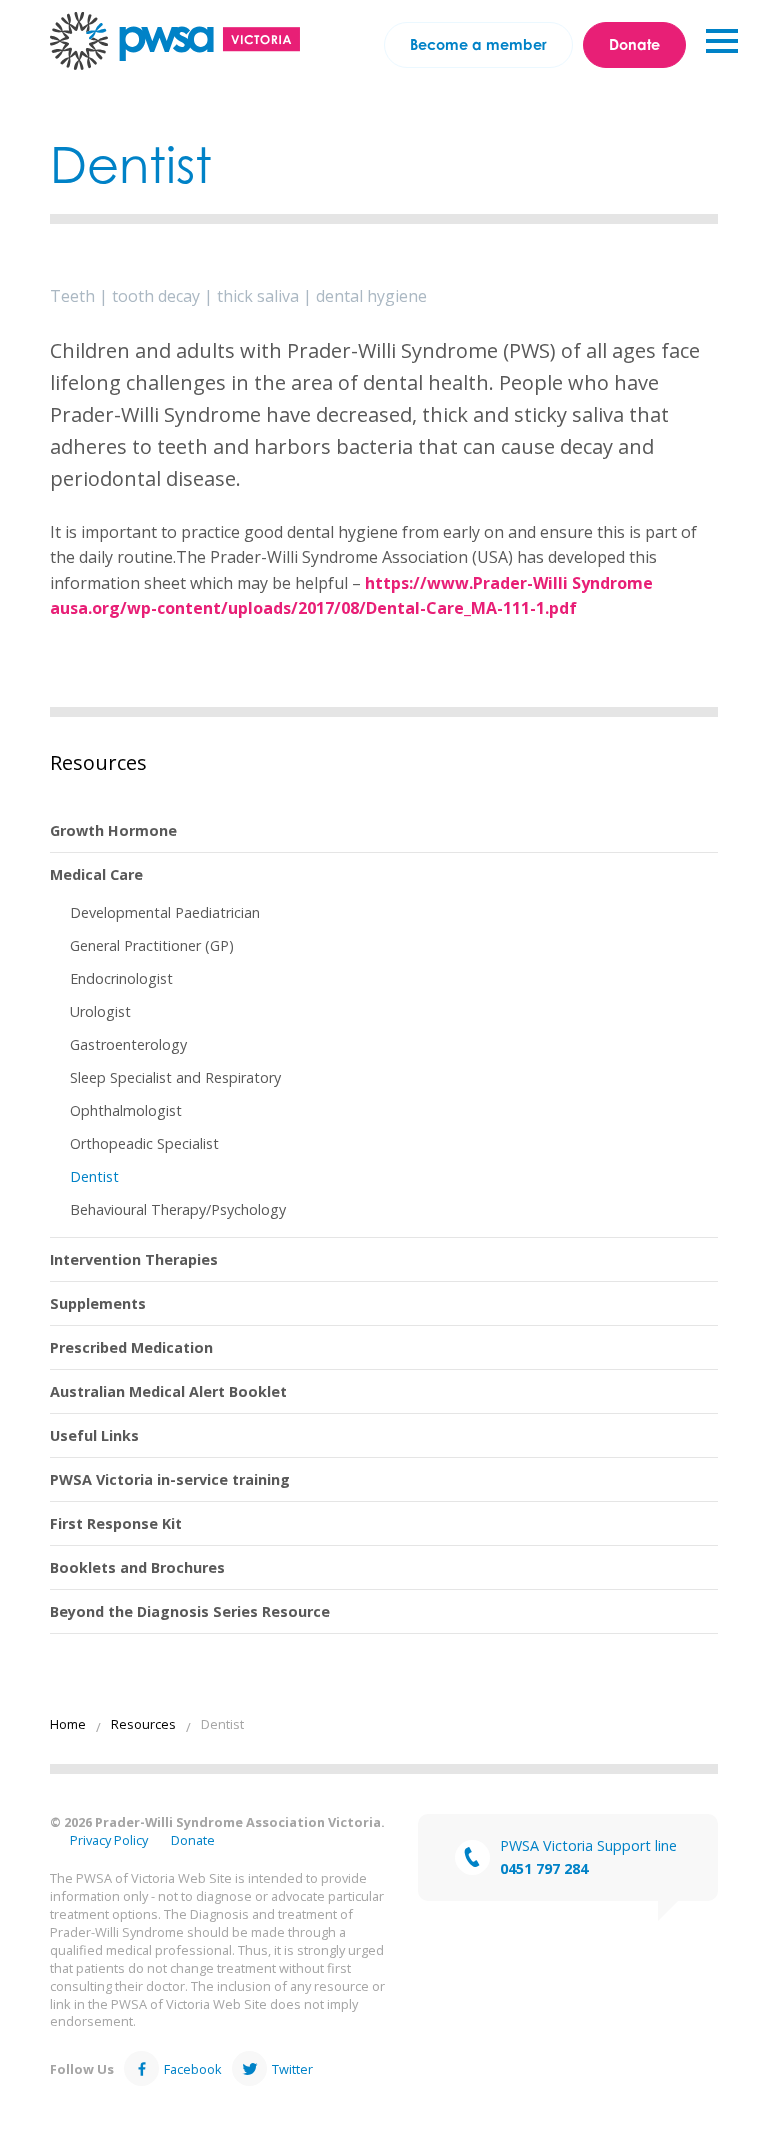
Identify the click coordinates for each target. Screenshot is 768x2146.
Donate (634, 44)
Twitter (292, 2069)
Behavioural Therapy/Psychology (178, 1209)
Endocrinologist (121, 978)
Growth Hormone (113, 830)
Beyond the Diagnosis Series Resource (190, 1611)
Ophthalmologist (126, 1110)
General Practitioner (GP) (152, 945)
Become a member (478, 44)
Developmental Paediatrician (165, 912)
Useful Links (94, 1435)
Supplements (98, 1303)
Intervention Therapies (134, 1259)
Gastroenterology (128, 1044)
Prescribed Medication (131, 1347)
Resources (98, 762)
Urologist (100, 1011)
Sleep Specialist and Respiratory (175, 1077)
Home (68, 1724)
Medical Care (96, 874)
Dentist (94, 1176)
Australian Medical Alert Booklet (168, 1391)
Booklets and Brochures (137, 1567)
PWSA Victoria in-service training (170, 1479)
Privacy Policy (109, 1840)
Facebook (193, 2069)
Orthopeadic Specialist (144, 1143)
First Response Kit (116, 1523)
